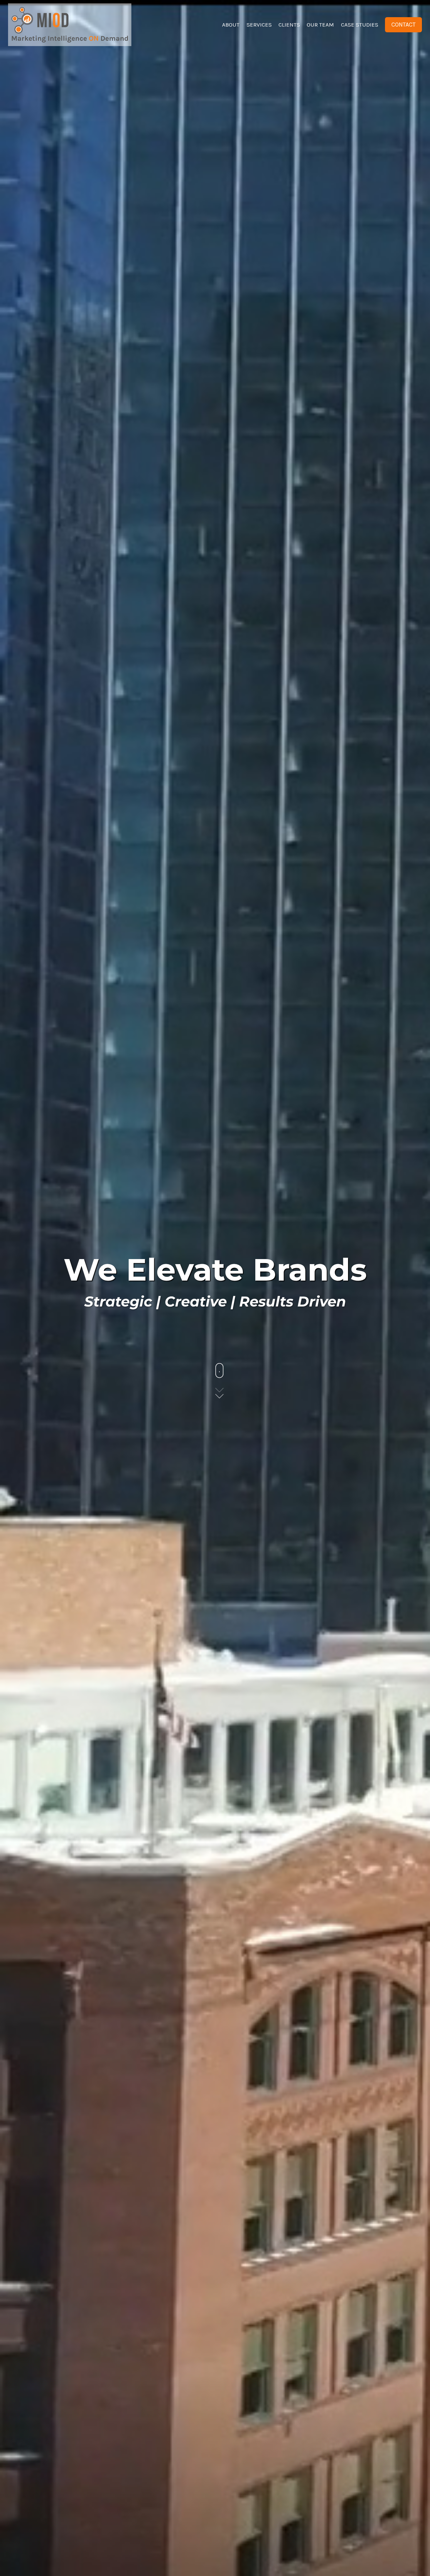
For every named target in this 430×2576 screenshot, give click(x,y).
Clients (289, 25)
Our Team (320, 25)
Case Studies (360, 25)
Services (259, 25)
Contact (403, 25)
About (231, 25)
